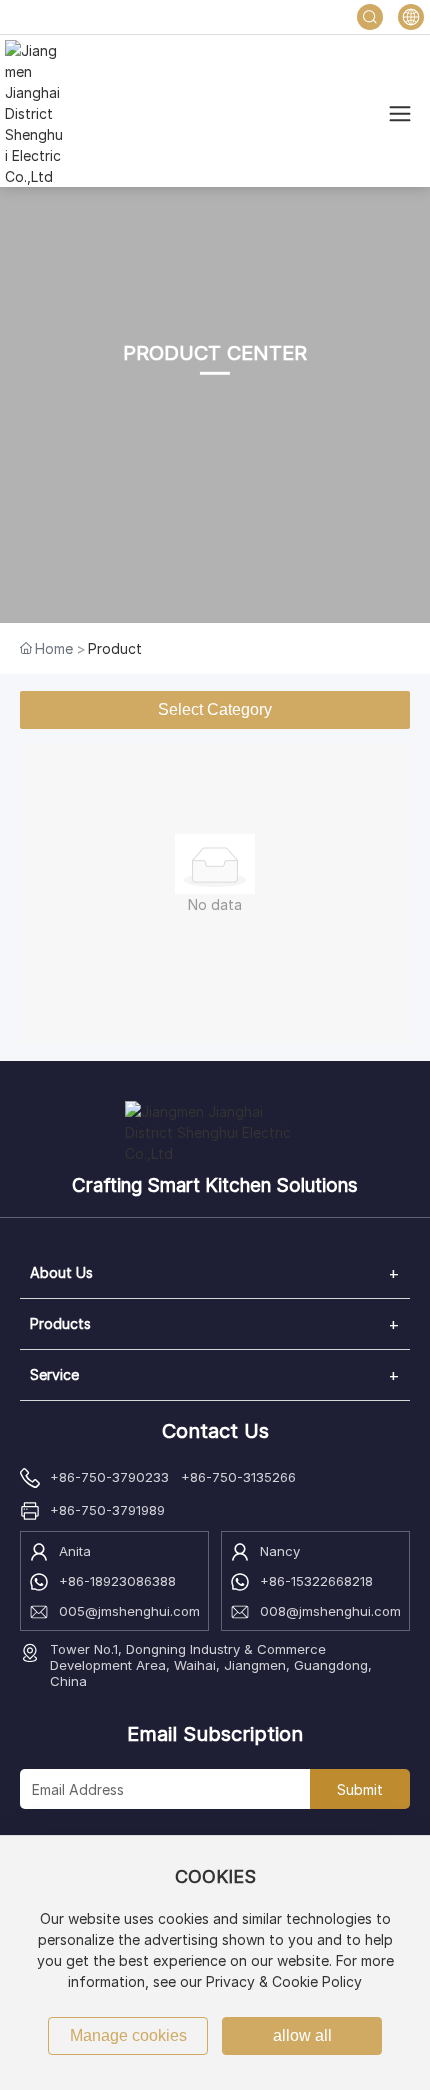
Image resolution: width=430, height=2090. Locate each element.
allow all (302, 2035)
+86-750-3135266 (238, 1477)
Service (54, 1374)
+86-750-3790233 (109, 1477)
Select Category (215, 709)
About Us (61, 1272)
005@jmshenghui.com (129, 1611)
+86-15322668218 (316, 1581)
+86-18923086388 (117, 1581)
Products (60, 1323)
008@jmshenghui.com (330, 1611)
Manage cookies (128, 2035)
